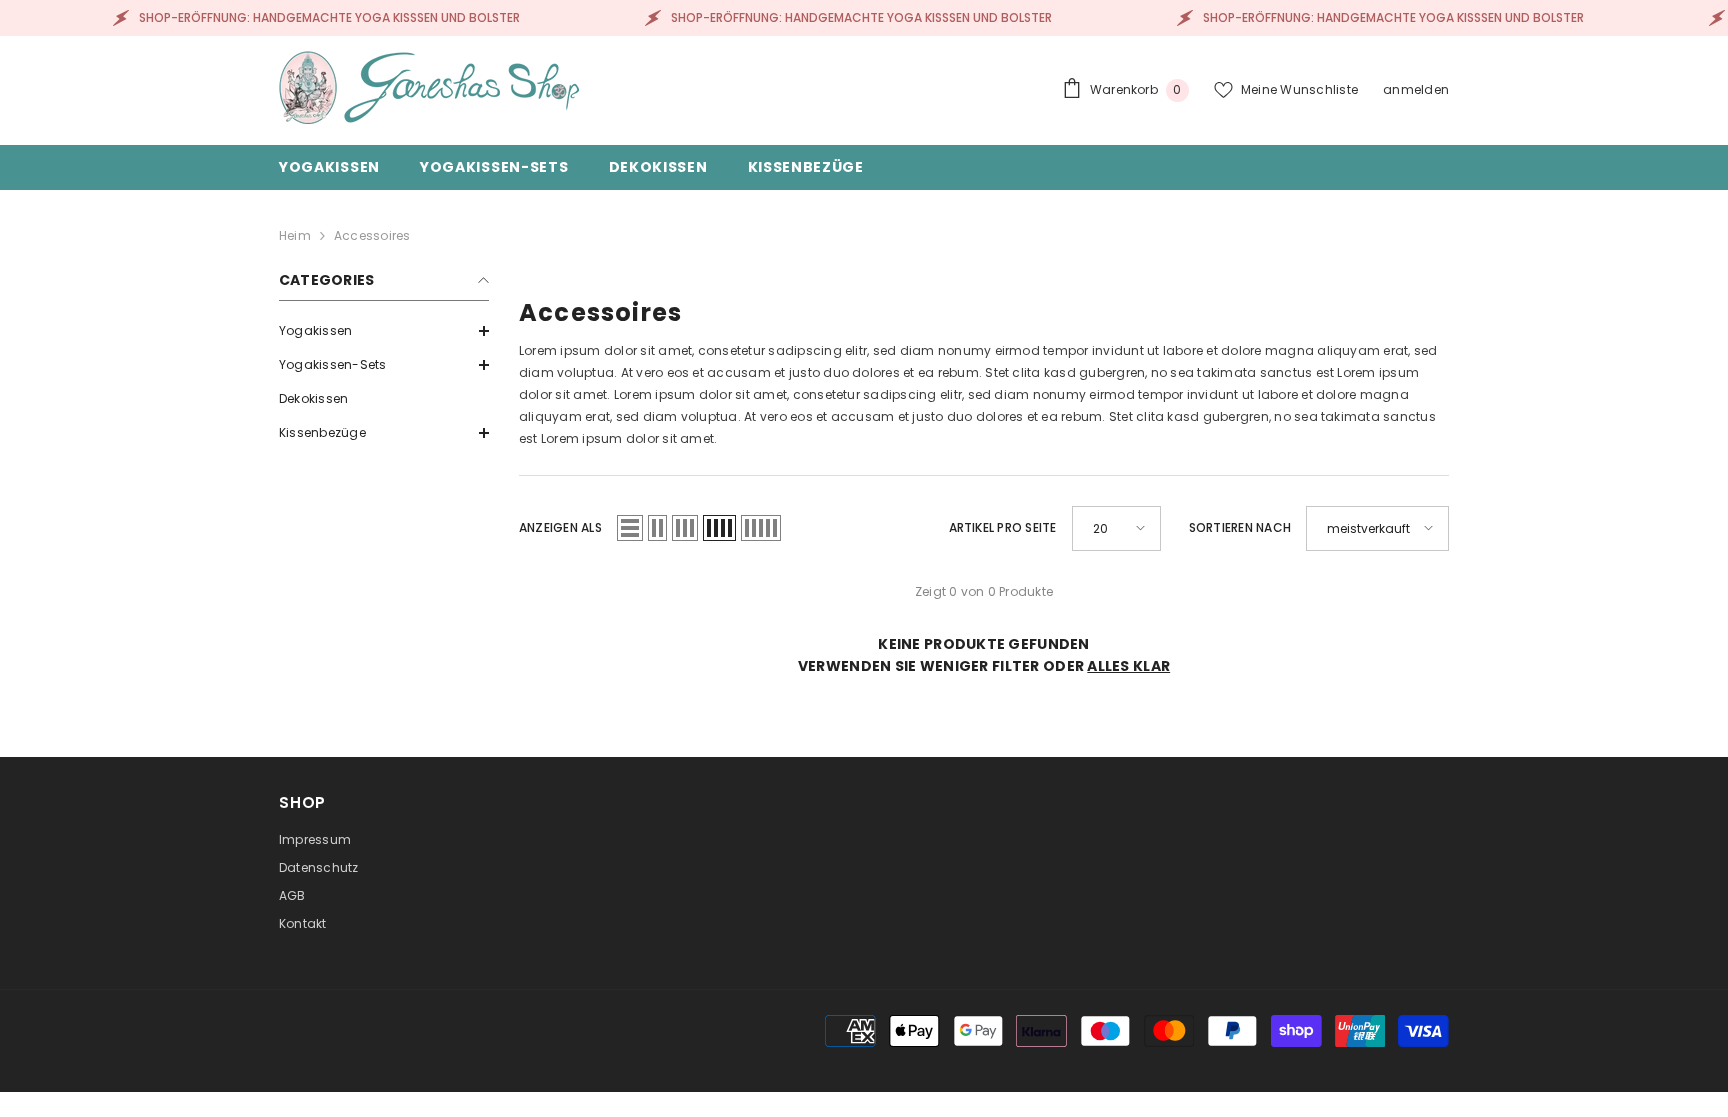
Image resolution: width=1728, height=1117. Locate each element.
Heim (295, 235)
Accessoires (372, 235)
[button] (384, 331)
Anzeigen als (560, 527)
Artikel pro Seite (1003, 527)
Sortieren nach (1240, 527)
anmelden (1416, 89)
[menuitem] (384, 331)
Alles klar (1128, 666)
